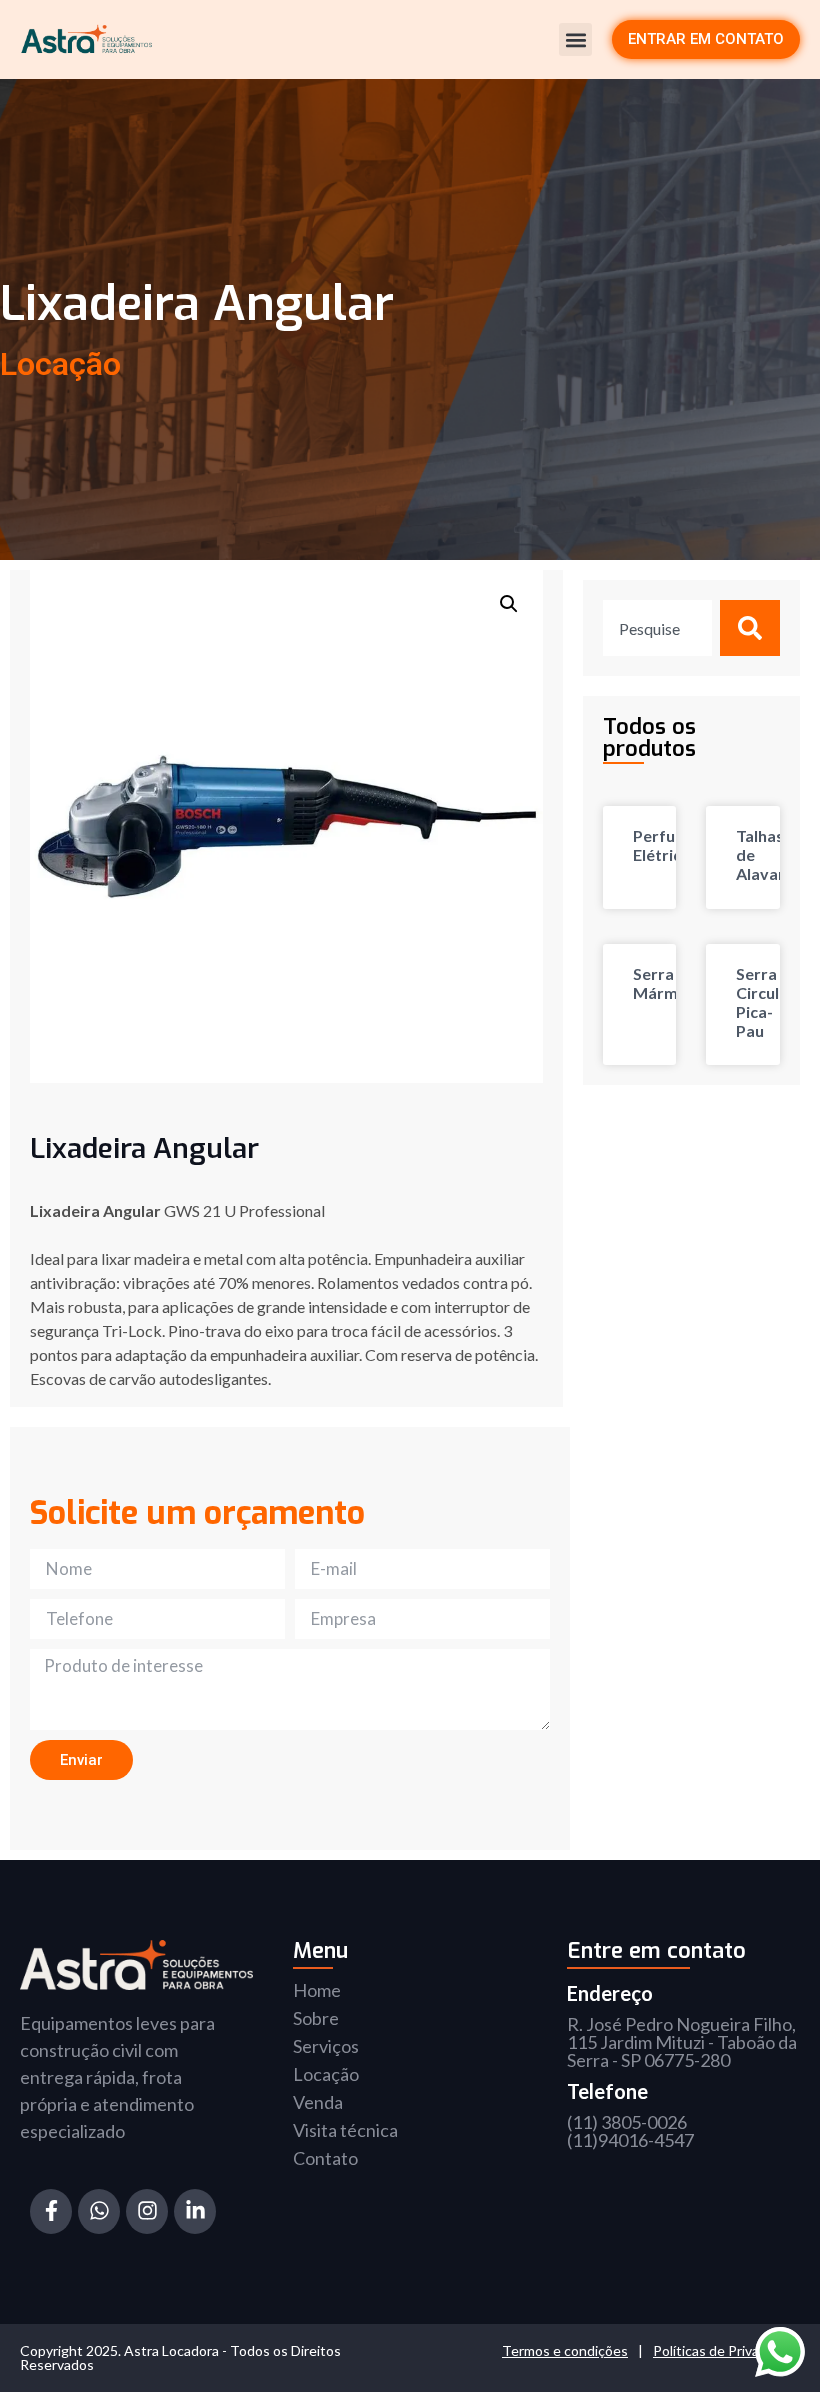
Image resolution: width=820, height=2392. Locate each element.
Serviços (326, 2046)
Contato (325, 2158)
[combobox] (657, 628)
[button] (575, 39)
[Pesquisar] (750, 628)
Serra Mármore (668, 983)
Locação (326, 2074)
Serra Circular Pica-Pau (765, 1002)
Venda (318, 2102)
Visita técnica (345, 2130)
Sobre (316, 2018)
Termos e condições (565, 2350)
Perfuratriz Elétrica (675, 845)
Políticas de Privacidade (726, 2350)
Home (317, 1990)
